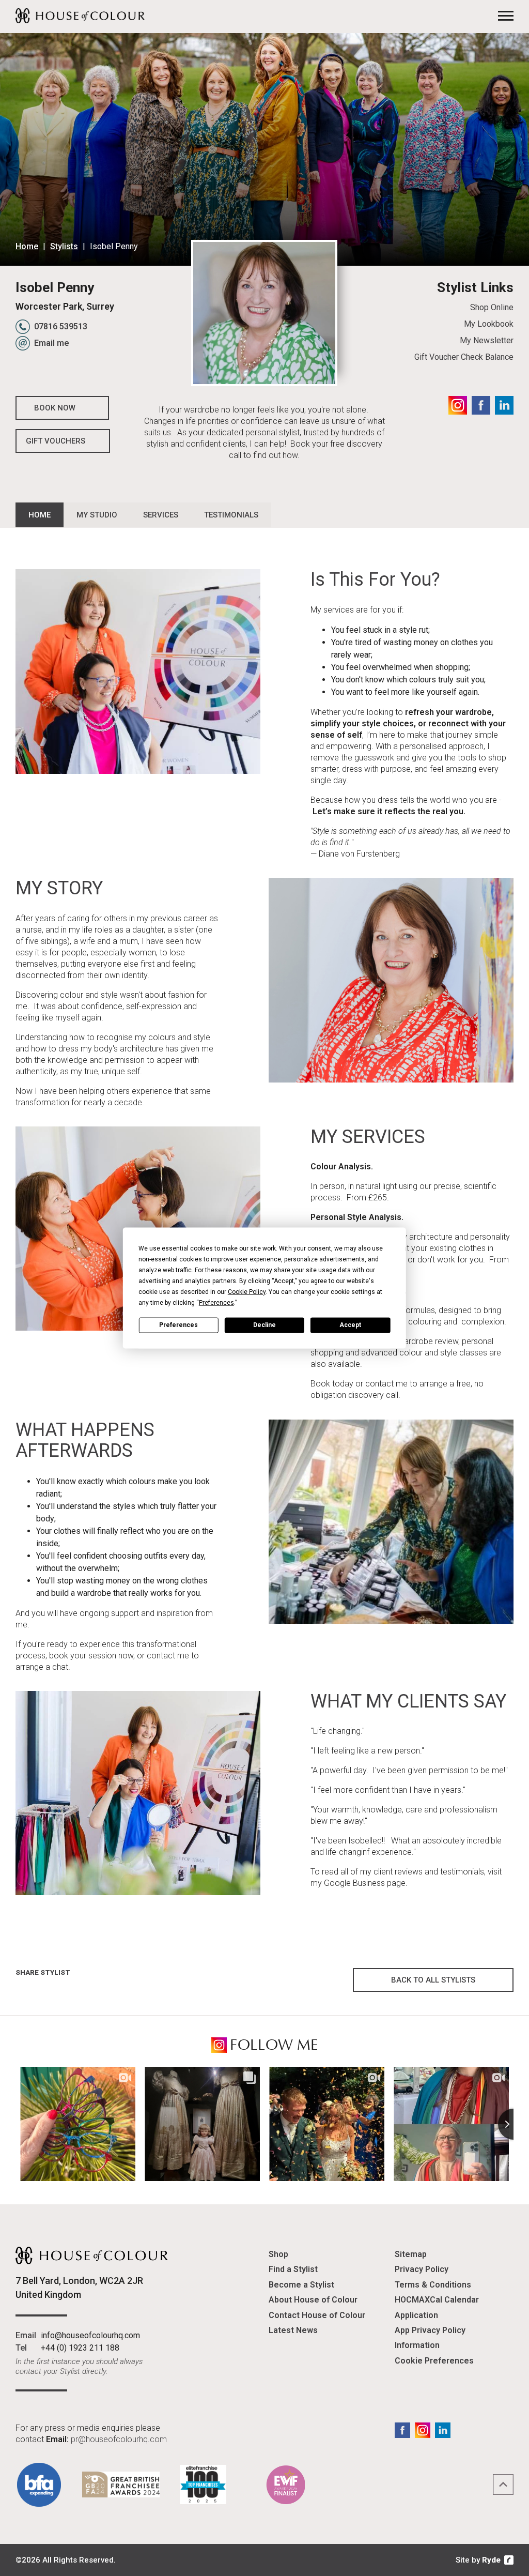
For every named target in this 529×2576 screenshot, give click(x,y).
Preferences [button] (216, 1302)
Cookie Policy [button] (247, 1291)
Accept (350, 1325)
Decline (264, 1325)
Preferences (178, 1325)
